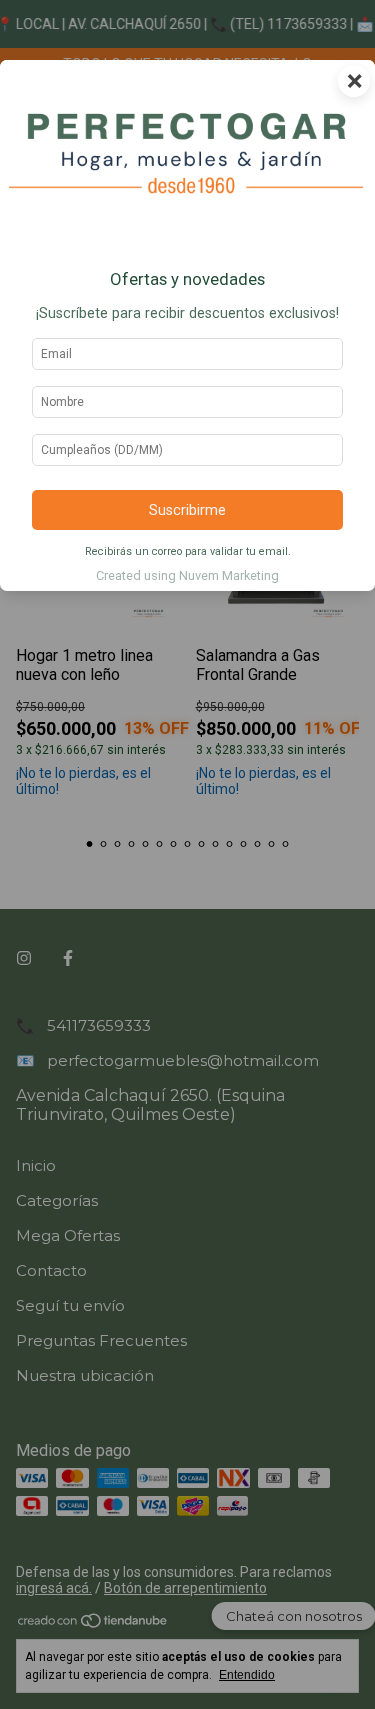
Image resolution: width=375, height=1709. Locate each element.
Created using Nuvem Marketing (187, 575)
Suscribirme (187, 510)
